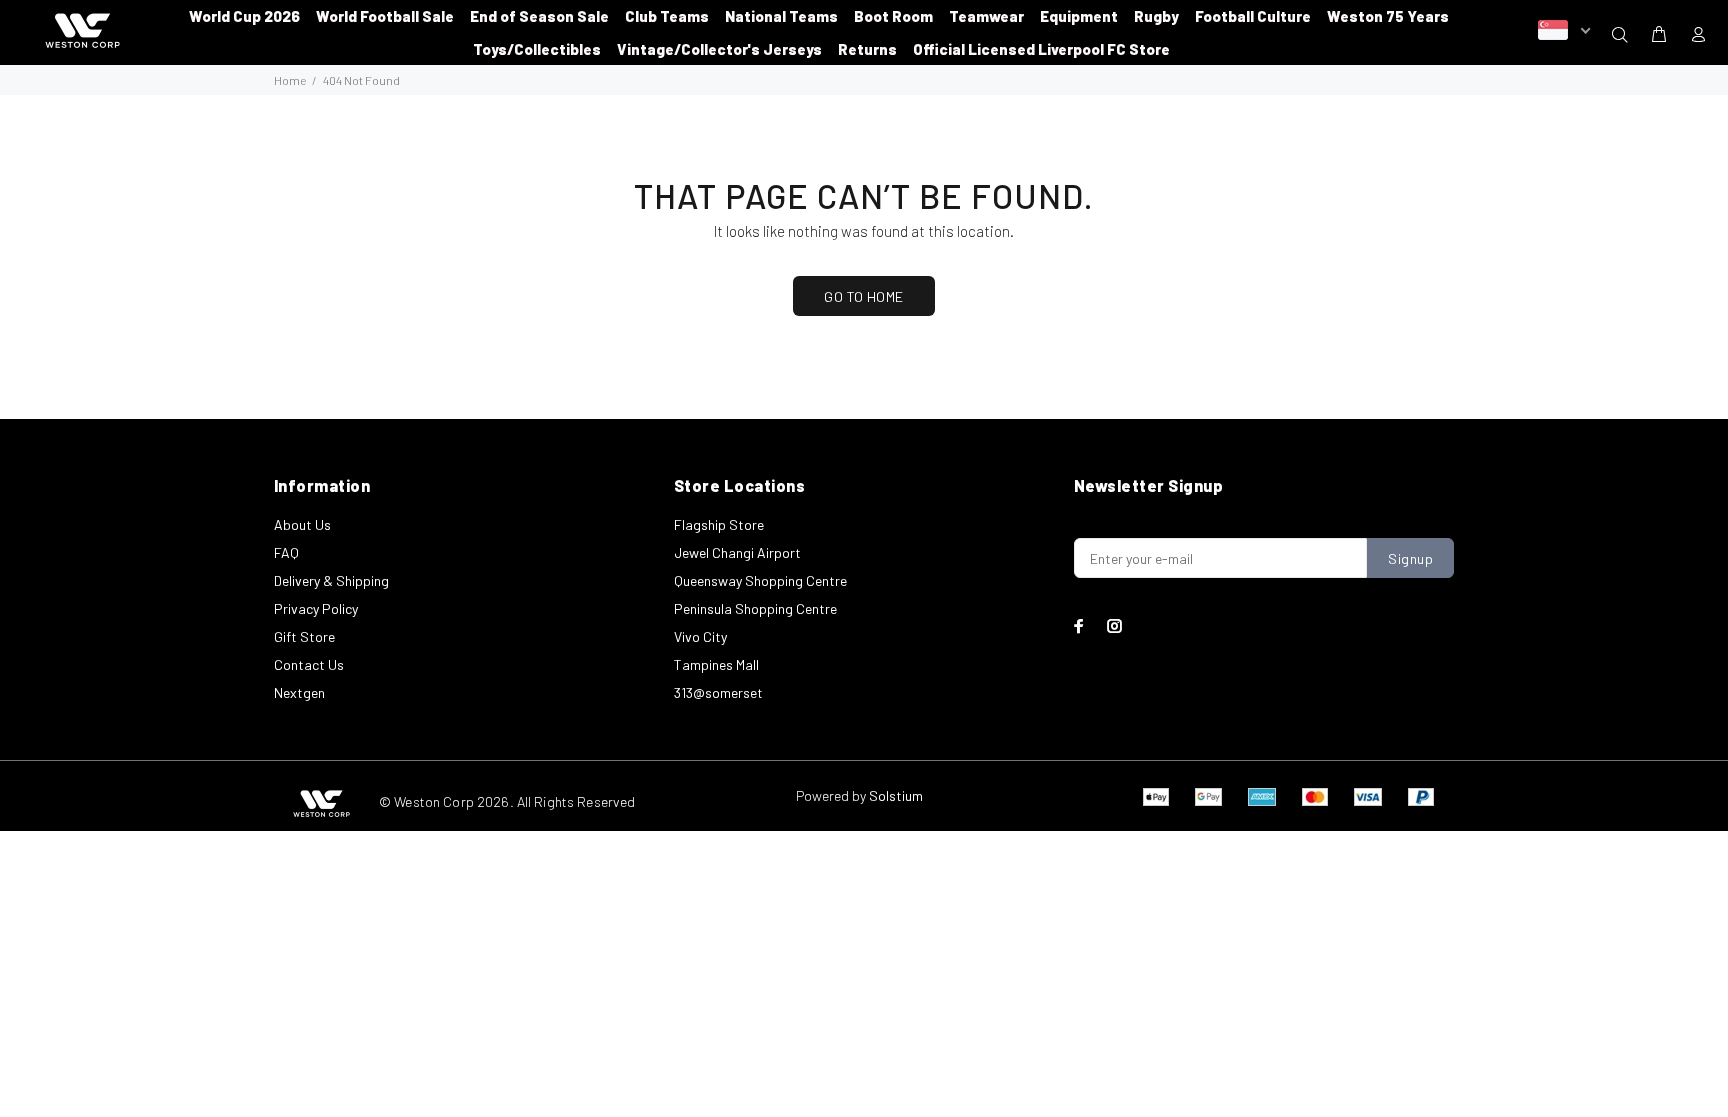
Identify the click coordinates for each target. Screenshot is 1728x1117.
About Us (302, 524)
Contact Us (309, 664)
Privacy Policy (316, 608)
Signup (1410, 558)
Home (290, 80)
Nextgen (299, 692)
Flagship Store (719, 524)
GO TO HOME (863, 296)
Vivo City (700, 636)
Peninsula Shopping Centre (755, 608)
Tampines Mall (716, 664)
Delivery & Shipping (331, 580)
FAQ (286, 552)
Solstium (896, 795)
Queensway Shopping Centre (760, 580)
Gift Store (304, 636)
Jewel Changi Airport (737, 552)
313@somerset (718, 692)
